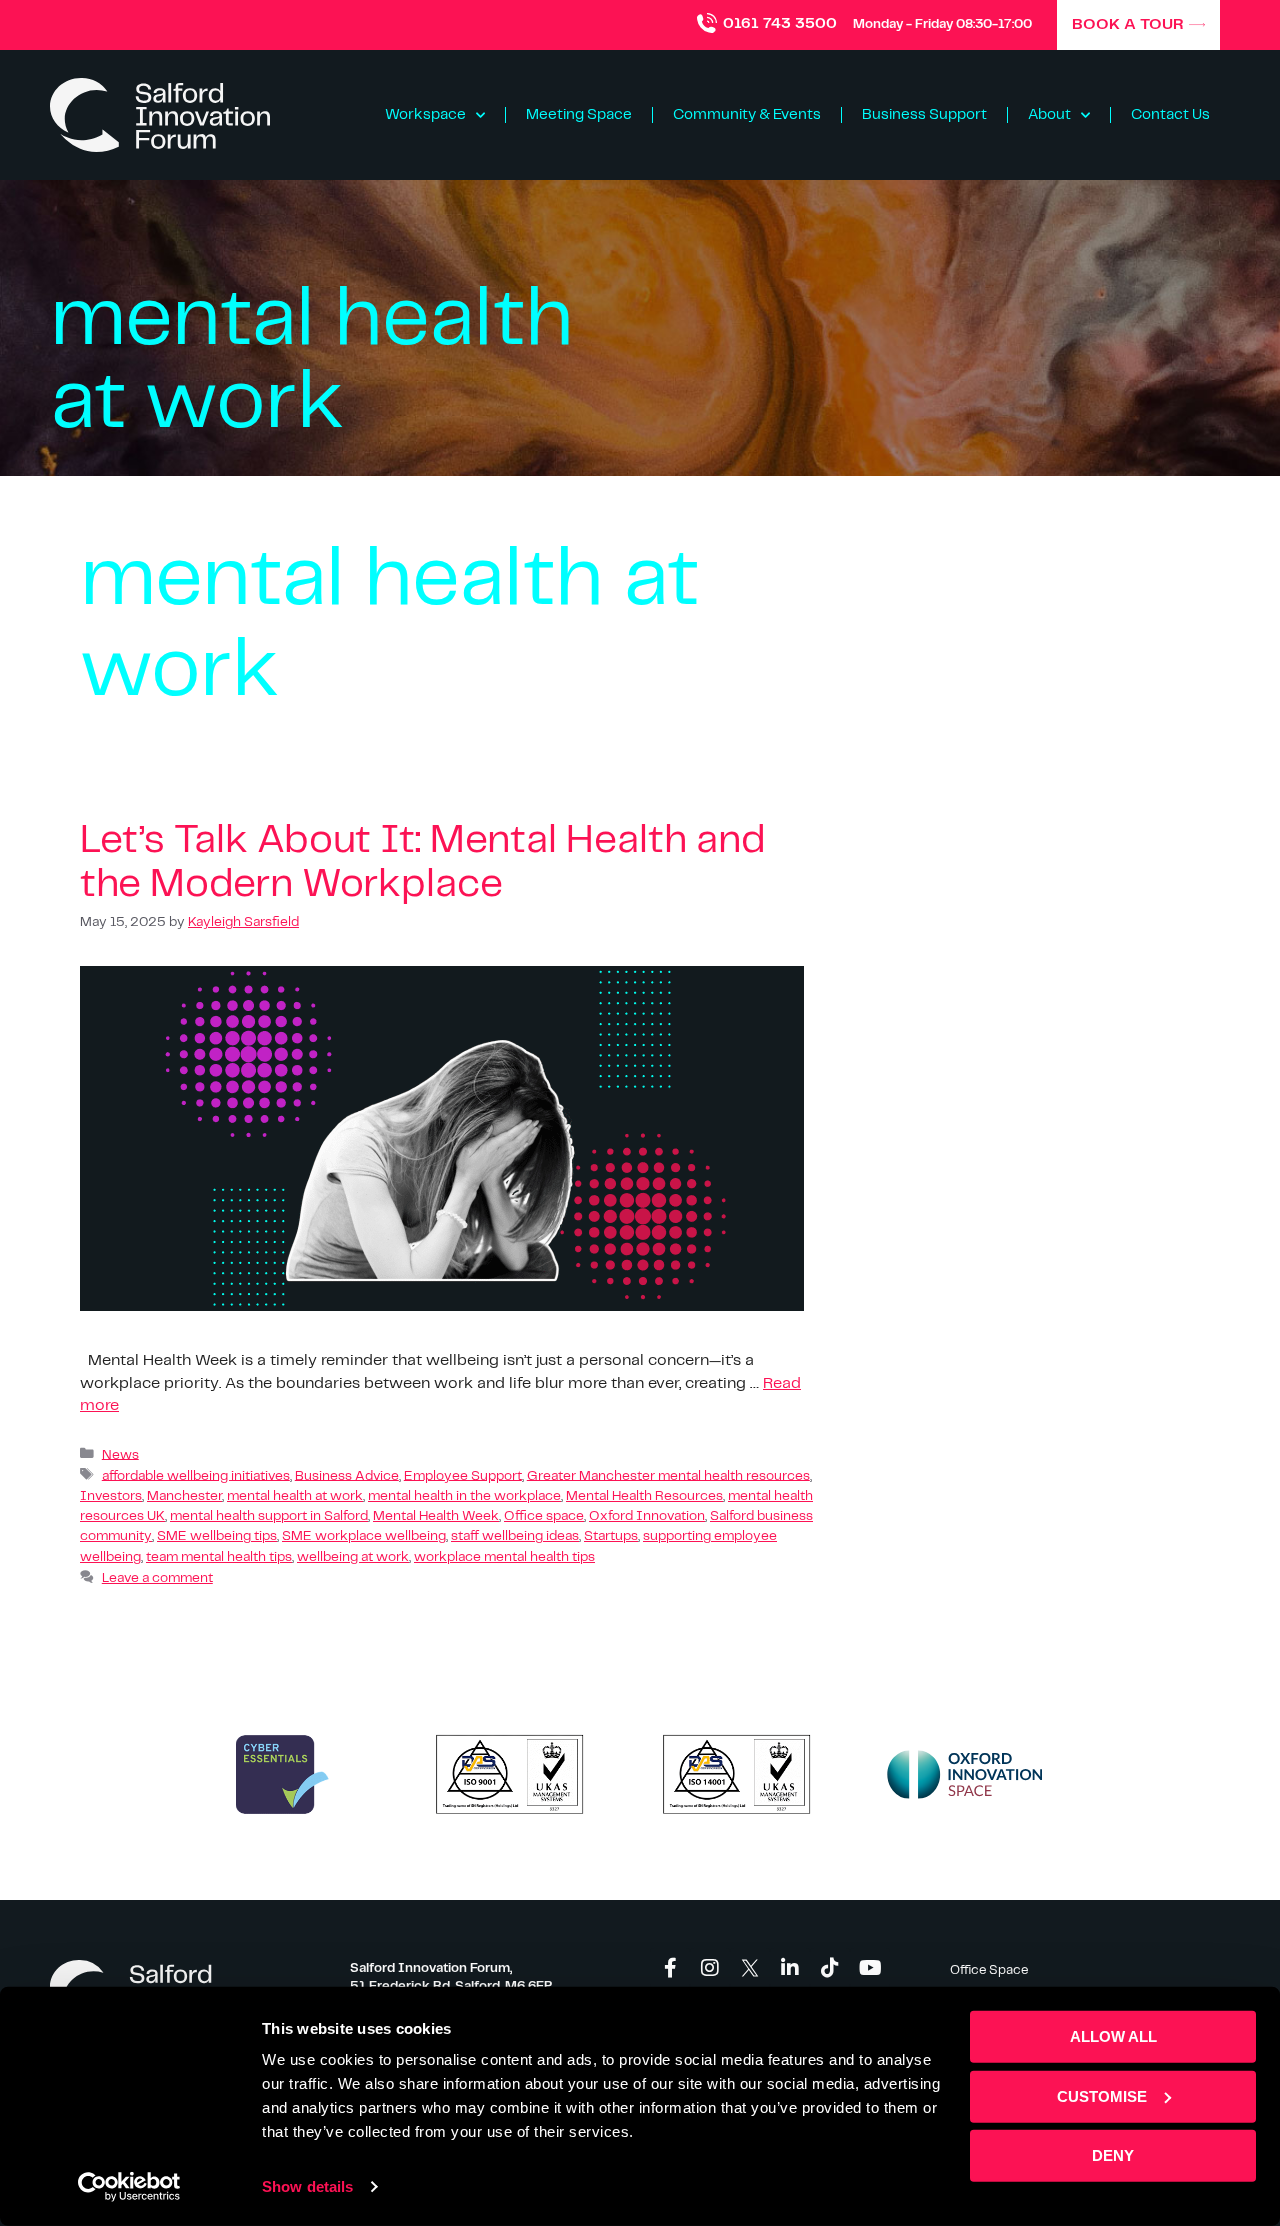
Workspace (425, 115)
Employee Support (463, 1475)
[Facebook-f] (670, 1968)
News (120, 1454)
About (1049, 115)
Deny (1113, 2155)
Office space (544, 1516)
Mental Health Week (436, 1516)
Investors (111, 1496)
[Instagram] (710, 1968)
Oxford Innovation (647, 1516)
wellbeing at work (353, 1557)
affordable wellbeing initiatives (196, 1475)
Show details (307, 2186)
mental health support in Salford (269, 1516)
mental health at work (295, 1496)
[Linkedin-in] (790, 1968)
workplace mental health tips (504, 1557)
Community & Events (747, 115)
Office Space (989, 1970)
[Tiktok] (830, 1968)
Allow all (1113, 2036)
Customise (1102, 2095)
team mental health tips (219, 1557)
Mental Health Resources (644, 1496)
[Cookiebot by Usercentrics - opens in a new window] (129, 2187)
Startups (611, 1536)
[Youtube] (870, 1968)
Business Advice (347, 1475)
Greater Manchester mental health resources (668, 1475)
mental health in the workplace (464, 1496)
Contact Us (1170, 115)
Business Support (924, 115)
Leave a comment (157, 1578)
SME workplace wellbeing (364, 1536)
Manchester (184, 1496)
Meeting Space (579, 115)
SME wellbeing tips (217, 1536)
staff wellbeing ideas (515, 1536)
